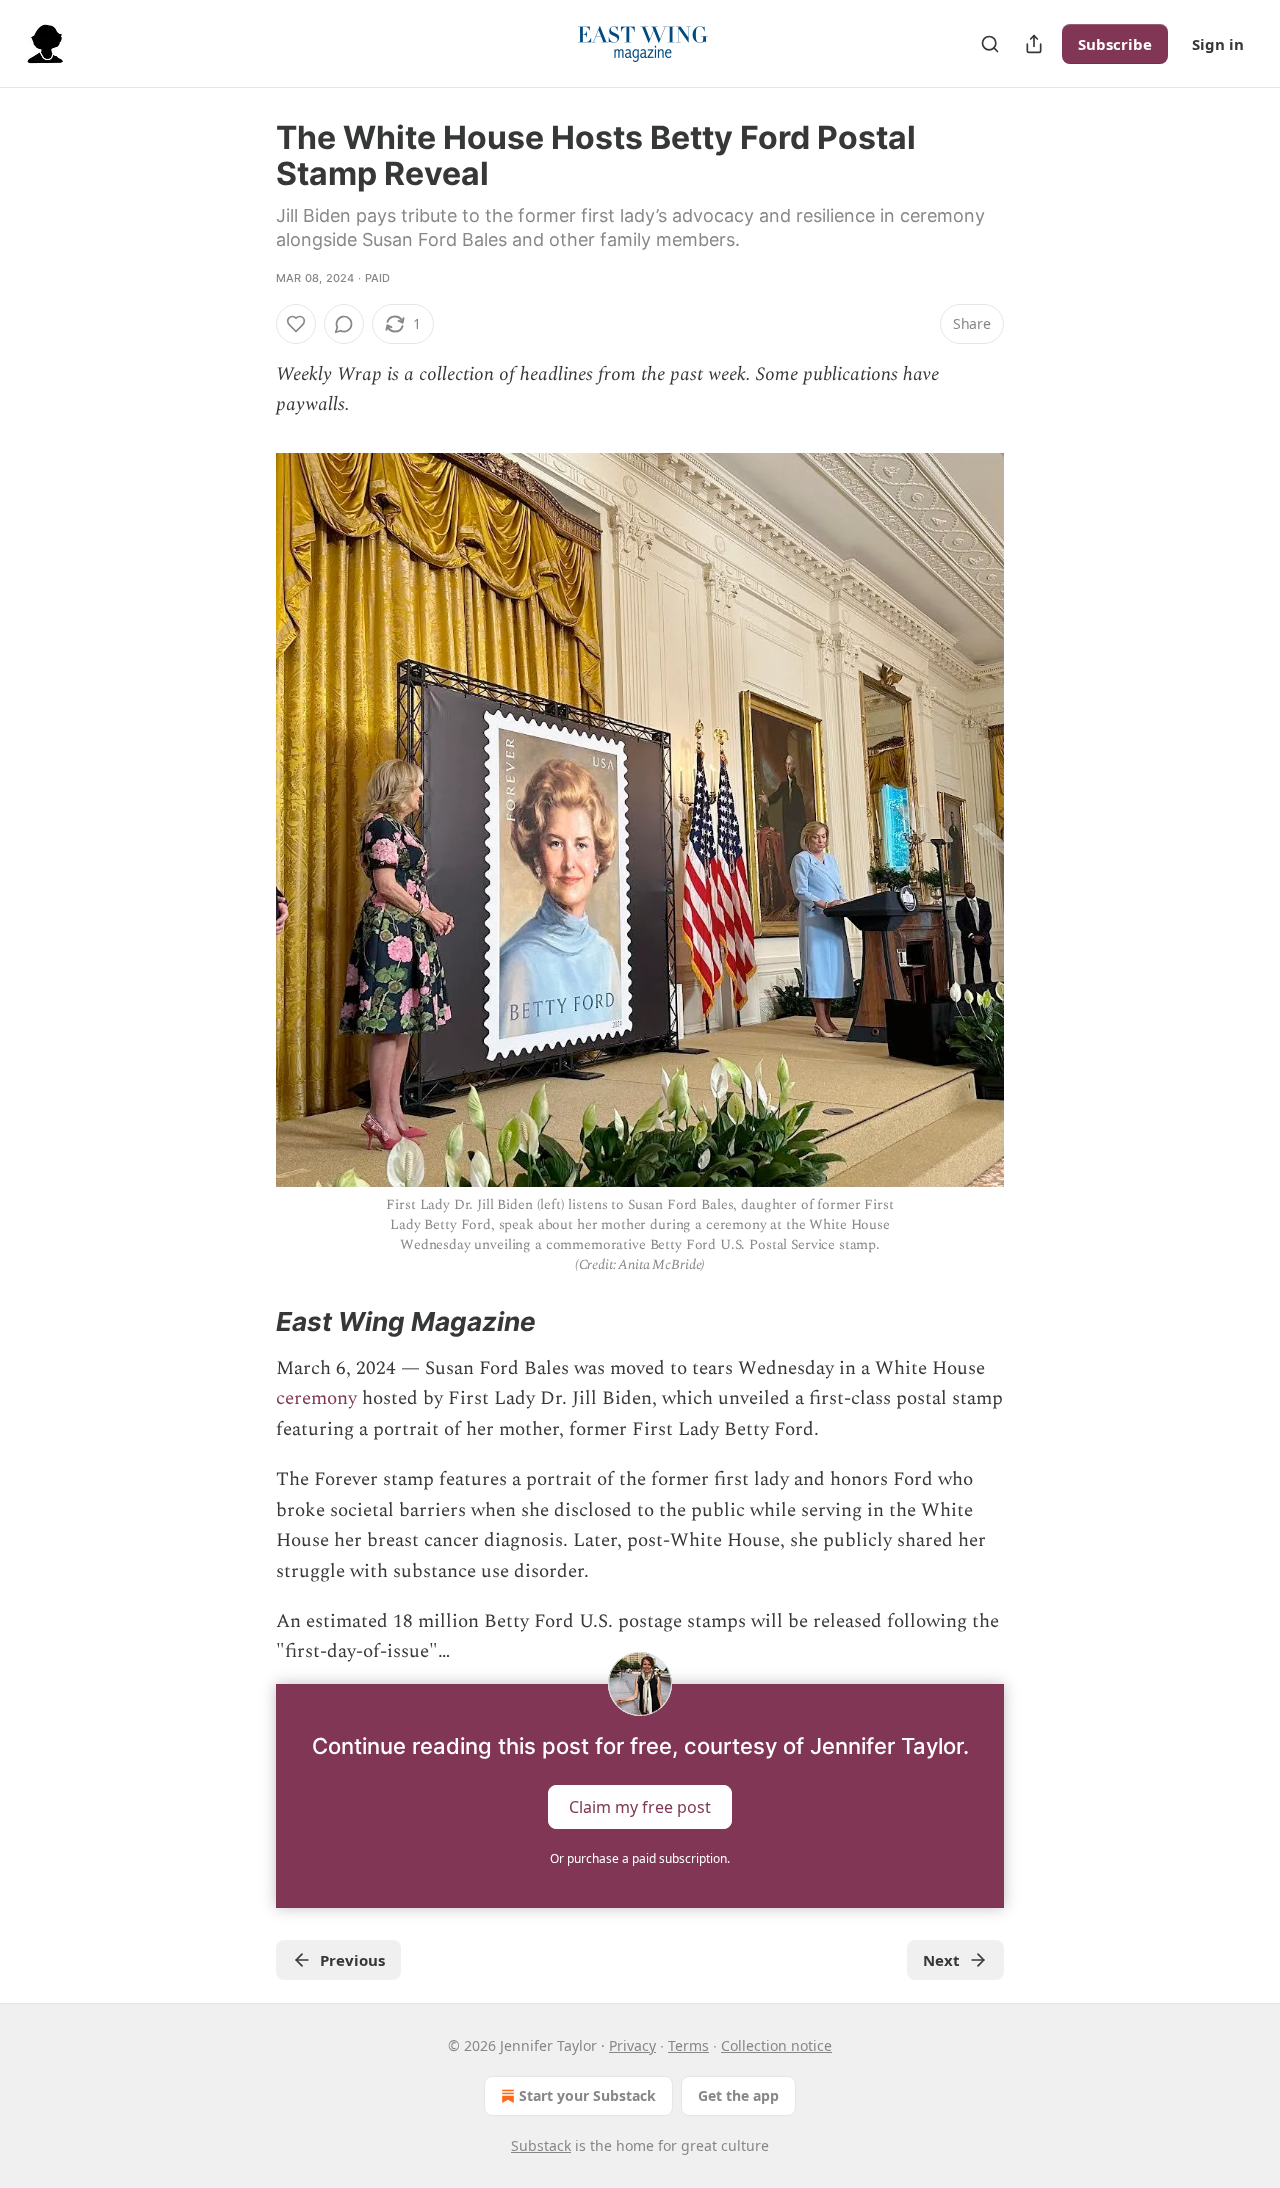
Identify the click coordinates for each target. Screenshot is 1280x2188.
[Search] (990, 44)
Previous (352, 1960)
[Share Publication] (1034, 44)
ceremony (316, 1398)
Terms (688, 2045)
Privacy (632, 2045)
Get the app (738, 2095)
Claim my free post (640, 1806)
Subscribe (1115, 44)
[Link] (248, 1323)
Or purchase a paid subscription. (640, 1858)
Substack (541, 2145)
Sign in (1218, 44)
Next (941, 1960)
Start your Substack (587, 2095)
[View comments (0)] (344, 324)
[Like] (296, 324)
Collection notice (776, 2045)
